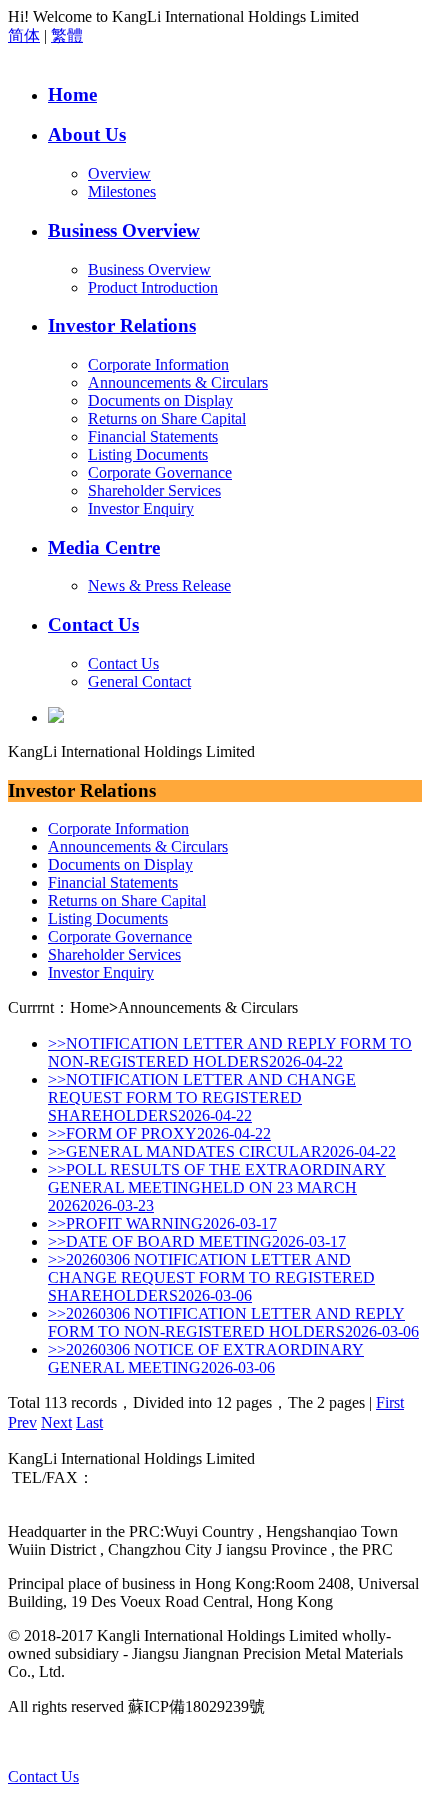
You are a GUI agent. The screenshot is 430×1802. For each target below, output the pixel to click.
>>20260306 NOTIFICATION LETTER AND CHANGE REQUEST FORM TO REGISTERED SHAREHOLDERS (211, 1277)
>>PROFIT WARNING (162, 1223)
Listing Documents (148, 454)
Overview (119, 173)
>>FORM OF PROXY (159, 1133)
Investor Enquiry (141, 508)
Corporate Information (158, 364)
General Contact (139, 681)
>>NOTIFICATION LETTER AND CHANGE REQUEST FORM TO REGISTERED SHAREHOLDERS (202, 1097)
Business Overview (124, 230)
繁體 (67, 35)
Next (56, 1422)
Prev (22, 1422)
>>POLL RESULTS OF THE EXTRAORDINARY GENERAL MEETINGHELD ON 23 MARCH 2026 (217, 1187)
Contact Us (93, 624)
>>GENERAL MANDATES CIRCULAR (222, 1151)
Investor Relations (122, 325)
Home (72, 94)
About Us (87, 134)
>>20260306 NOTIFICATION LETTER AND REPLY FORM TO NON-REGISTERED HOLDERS (233, 1322)
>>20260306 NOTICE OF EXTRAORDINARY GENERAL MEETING (206, 1358)
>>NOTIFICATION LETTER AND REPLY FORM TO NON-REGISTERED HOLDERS (230, 1052)
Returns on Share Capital (167, 418)
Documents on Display (160, 400)
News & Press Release (159, 585)
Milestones (122, 191)
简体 (24, 35)
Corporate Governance (160, 472)
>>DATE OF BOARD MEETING (197, 1241)
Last (89, 1422)
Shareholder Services (154, 490)
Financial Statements (153, 436)
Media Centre (104, 547)
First (390, 1402)
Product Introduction (153, 287)
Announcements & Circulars (178, 382)
